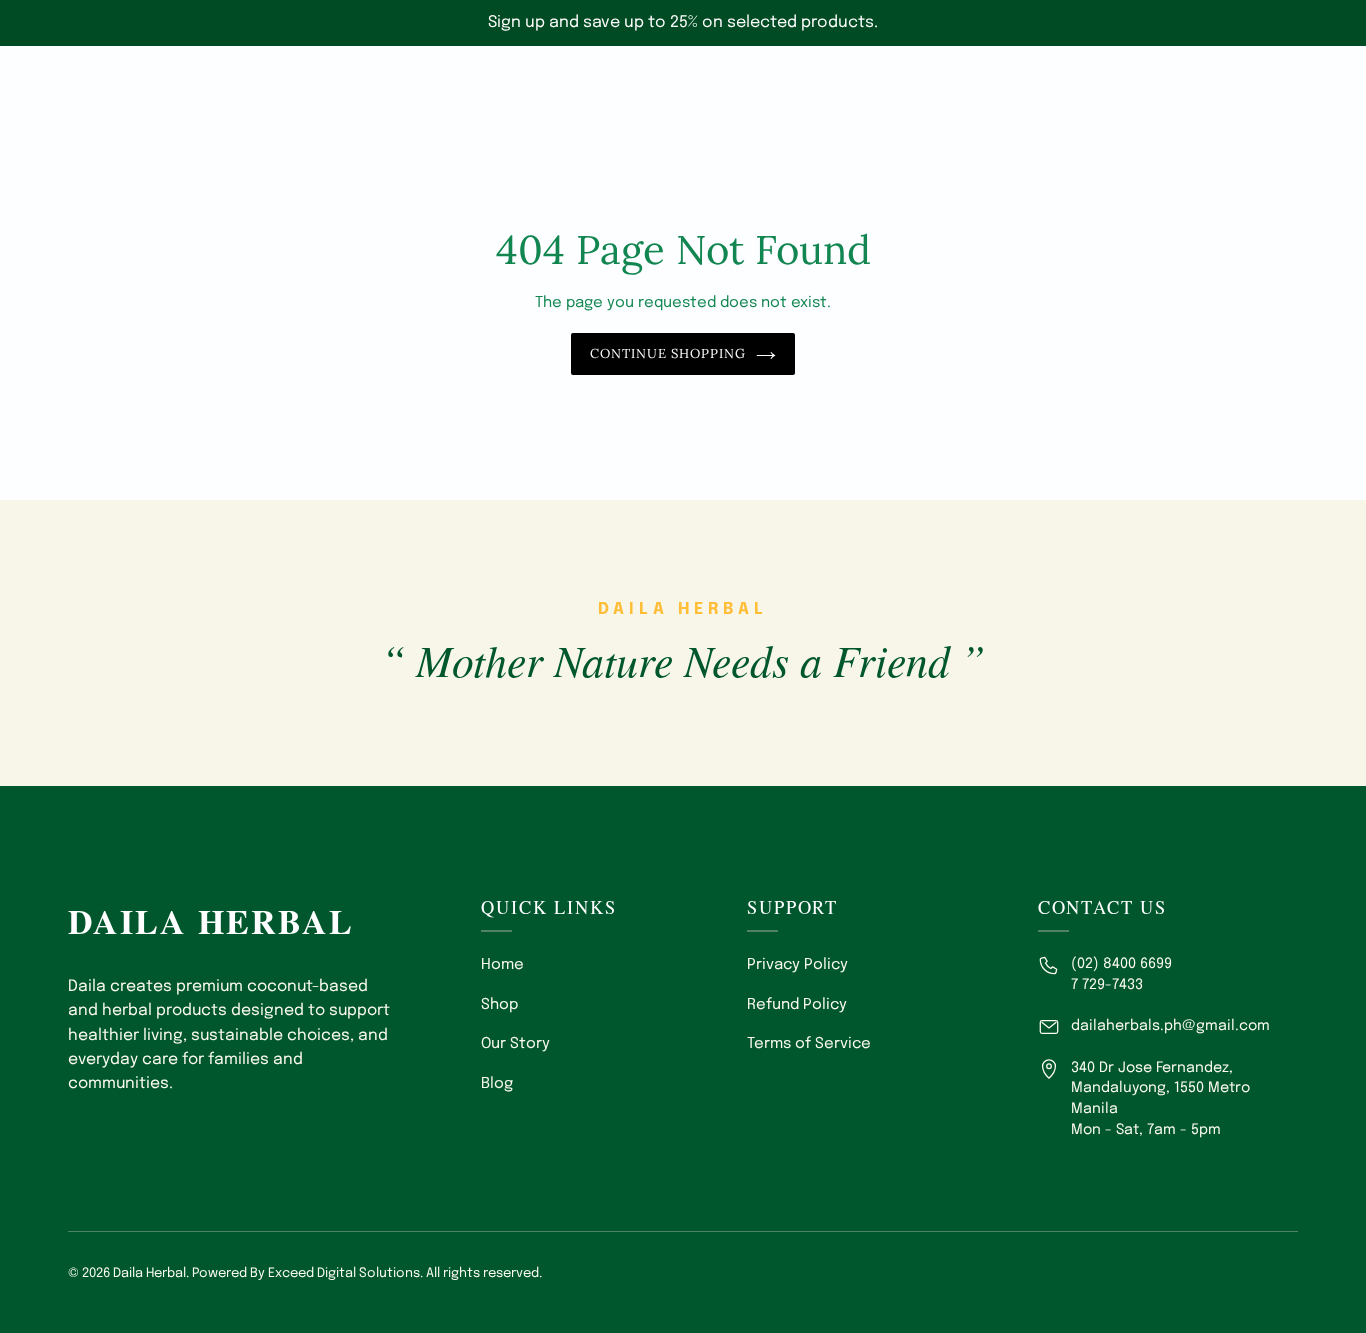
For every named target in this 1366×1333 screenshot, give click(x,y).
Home (502, 965)
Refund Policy (797, 1005)
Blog (497, 1084)
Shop (499, 1005)
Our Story (515, 1044)
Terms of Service (809, 1044)
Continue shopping (668, 353)
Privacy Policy (797, 965)
